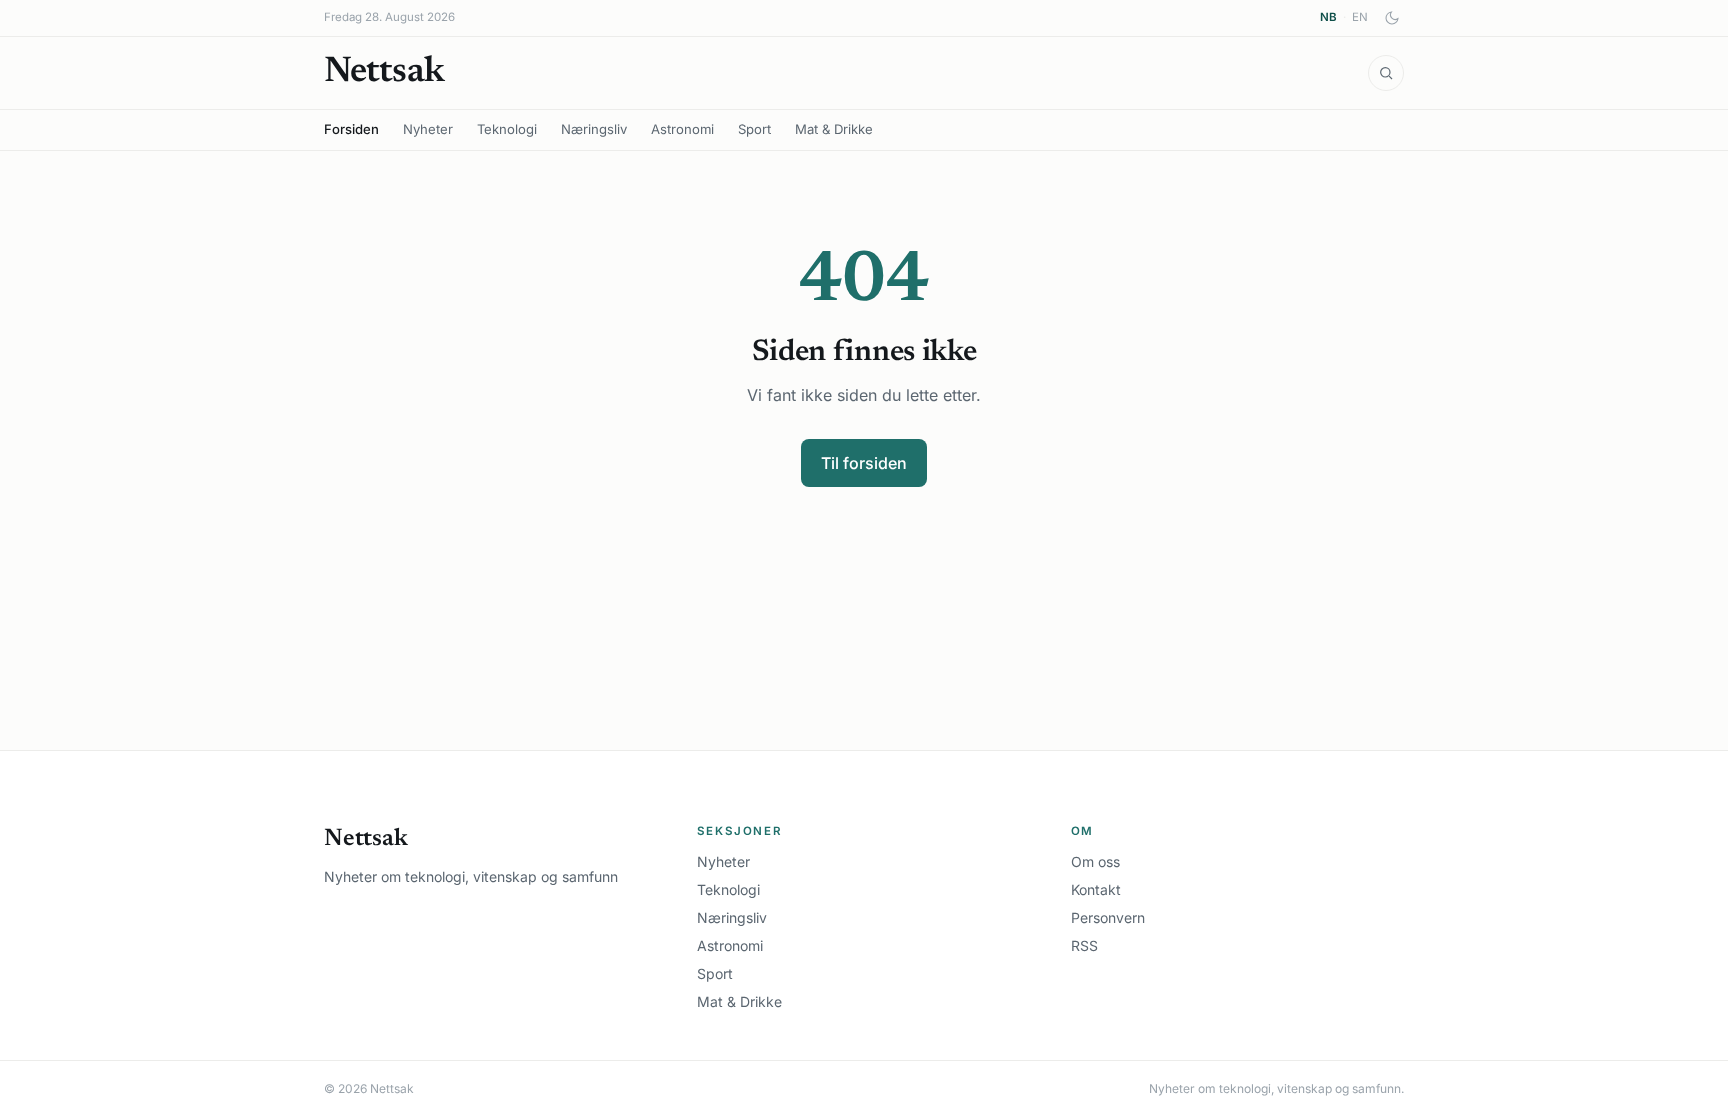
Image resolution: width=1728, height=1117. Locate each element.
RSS (1084, 945)
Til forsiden (864, 463)
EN (1360, 17)
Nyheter (428, 129)
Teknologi (507, 129)
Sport (754, 129)
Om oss (1095, 861)
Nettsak (384, 73)
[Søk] (1386, 73)
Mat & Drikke (834, 129)
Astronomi (682, 129)
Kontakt (1096, 889)
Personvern (1108, 917)
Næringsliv (594, 129)
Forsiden (351, 129)
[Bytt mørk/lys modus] (1392, 18)
